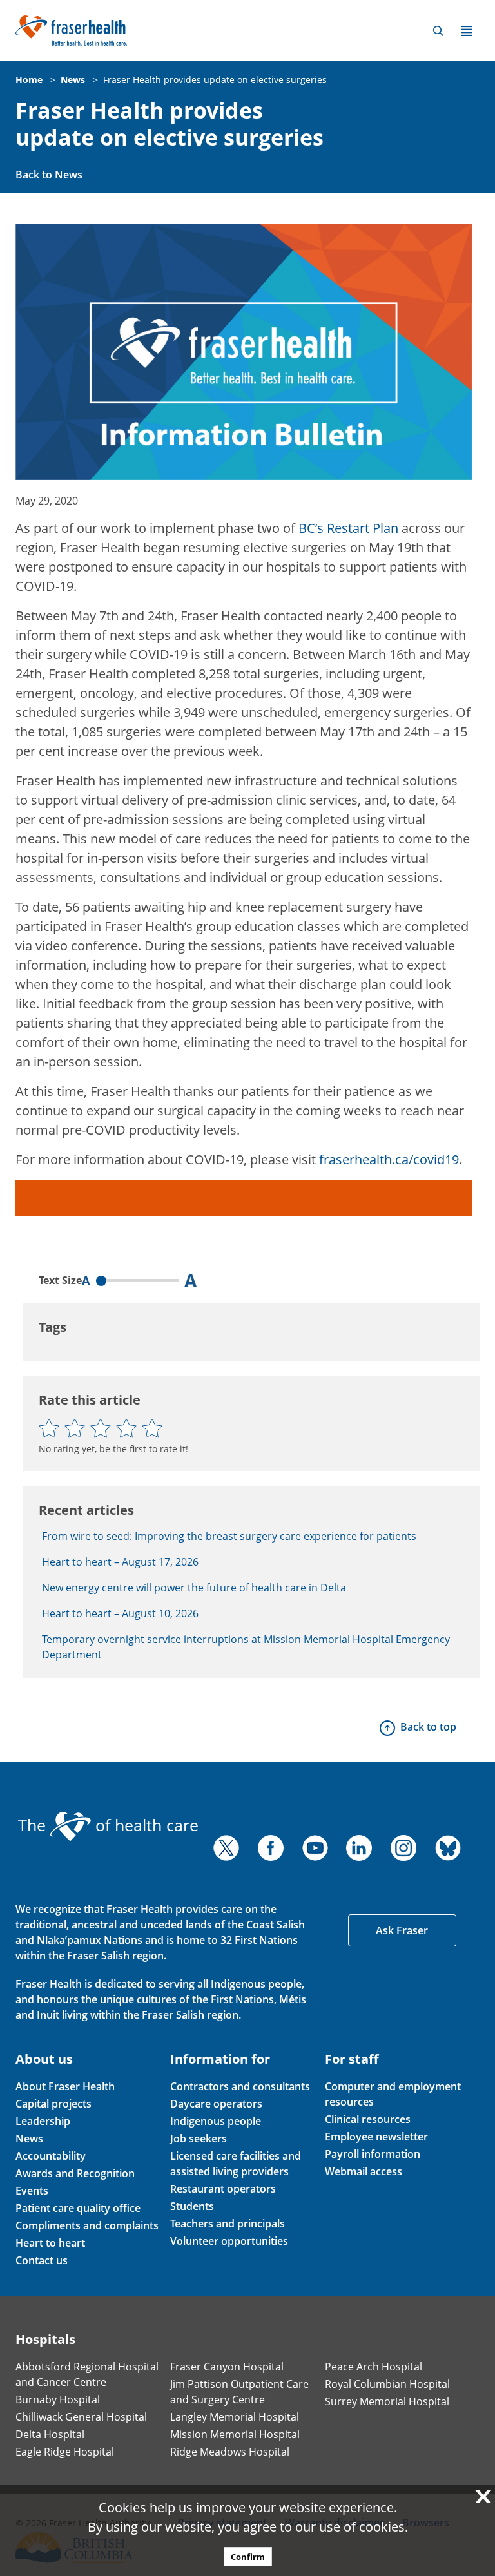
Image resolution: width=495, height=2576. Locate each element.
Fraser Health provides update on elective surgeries (215, 80)
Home (29, 80)
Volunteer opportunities (229, 2241)
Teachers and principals (228, 2224)
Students (192, 2206)
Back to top (428, 1727)
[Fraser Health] (71, 29)
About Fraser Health (65, 2086)
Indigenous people (216, 2121)
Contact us (42, 2260)
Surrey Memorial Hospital (387, 2401)
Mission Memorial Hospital (235, 2434)
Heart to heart (50, 2243)
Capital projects (53, 2104)
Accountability (51, 2156)
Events (32, 2191)
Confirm (248, 2557)
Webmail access (364, 2171)
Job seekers (199, 2139)
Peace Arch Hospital (374, 2367)
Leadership (43, 2121)
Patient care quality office (78, 2208)
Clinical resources (368, 2119)
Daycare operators (216, 2104)
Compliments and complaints (87, 2225)
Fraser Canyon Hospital (227, 2367)
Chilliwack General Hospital (81, 2417)
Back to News (49, 175)
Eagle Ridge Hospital (65, 2452)
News (73, 80)
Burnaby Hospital (58, 2399)
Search (438, 31)
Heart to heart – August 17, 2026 (120, 1562)
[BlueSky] (448, 1848)
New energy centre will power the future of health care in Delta (194, 1588)
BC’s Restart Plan (348, 528)
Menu (467, 31)
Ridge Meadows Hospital (230, 2452)
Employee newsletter (376, 2137)
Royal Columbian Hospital (387, 2384)
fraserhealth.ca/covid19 (389, 1159)
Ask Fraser (402, 1930)
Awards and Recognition (75, 2173)
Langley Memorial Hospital (235, 2417)
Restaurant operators (223, 2189)
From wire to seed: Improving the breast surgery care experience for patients (229, 1536)
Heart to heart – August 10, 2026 (120, 1613)
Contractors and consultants (240, 2086)
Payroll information (373, 2154)
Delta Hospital (50, 2434)
